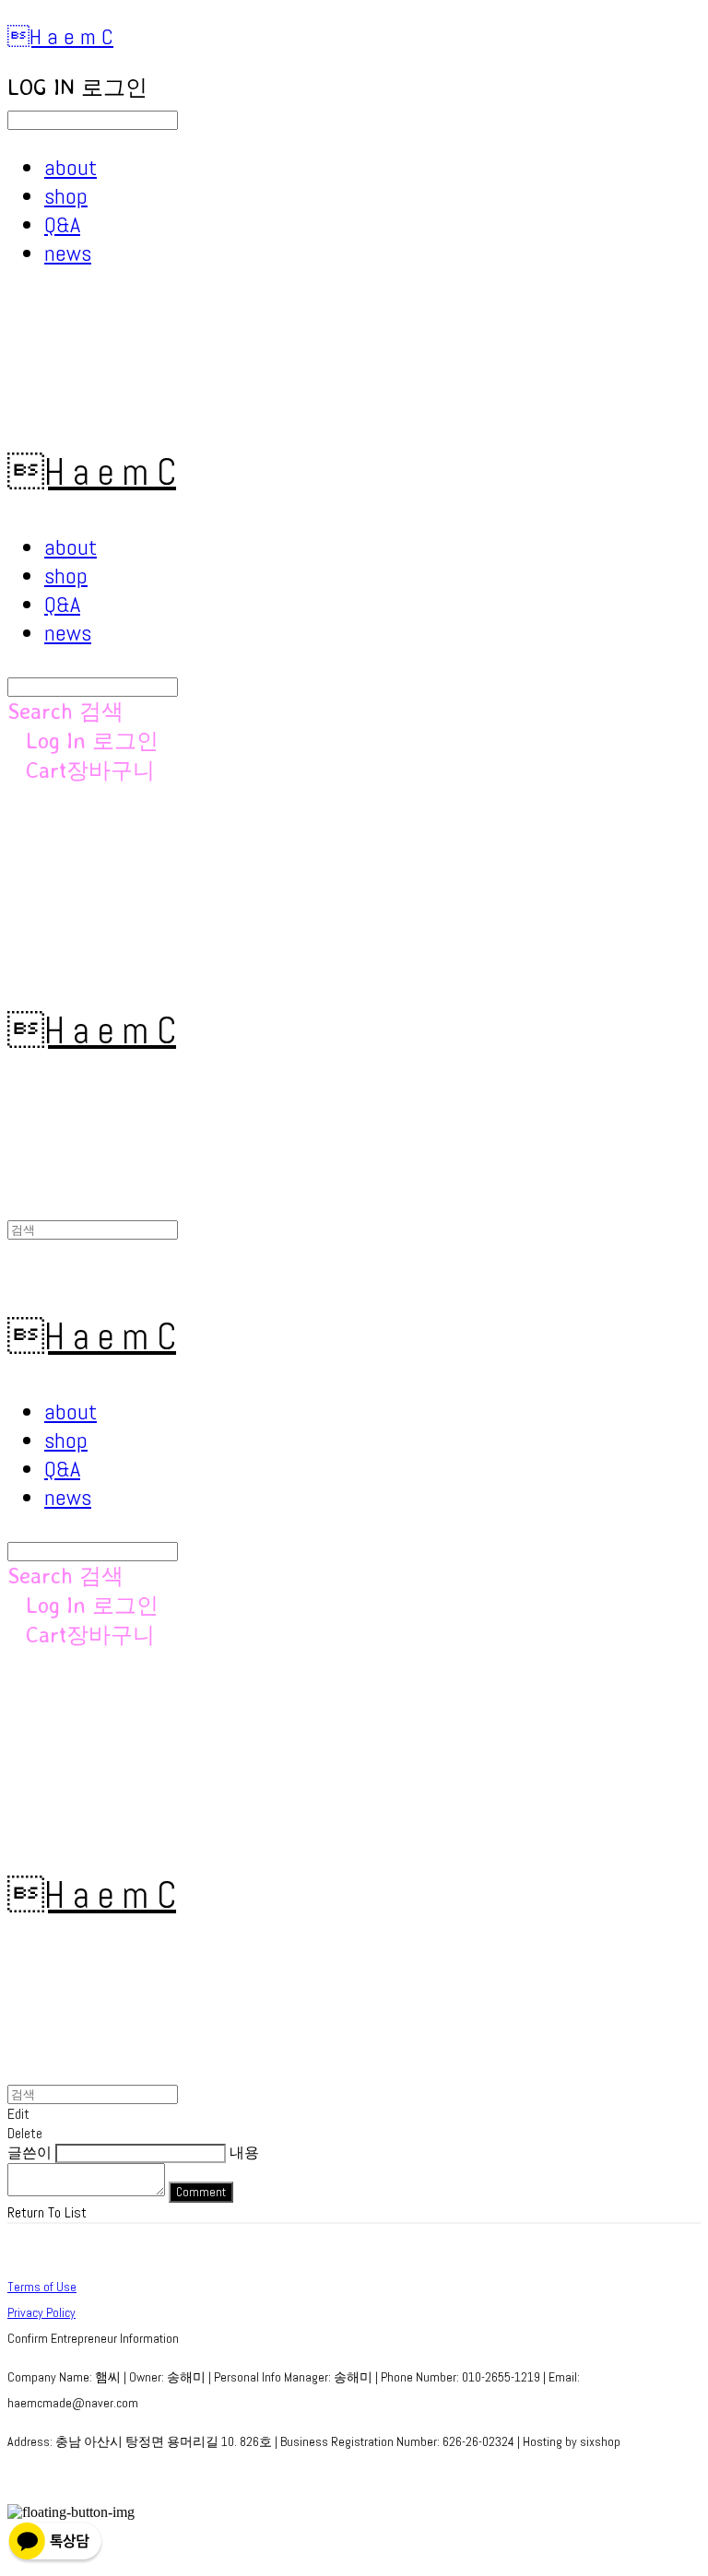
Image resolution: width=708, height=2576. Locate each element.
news (68, 253)
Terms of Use (42, 2287)
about (71, 167)
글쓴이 (29, 2153)
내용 (244, 2153)
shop (66, 196)
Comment (201, 2192)
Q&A (62, 224)
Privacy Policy (41, 2312)
